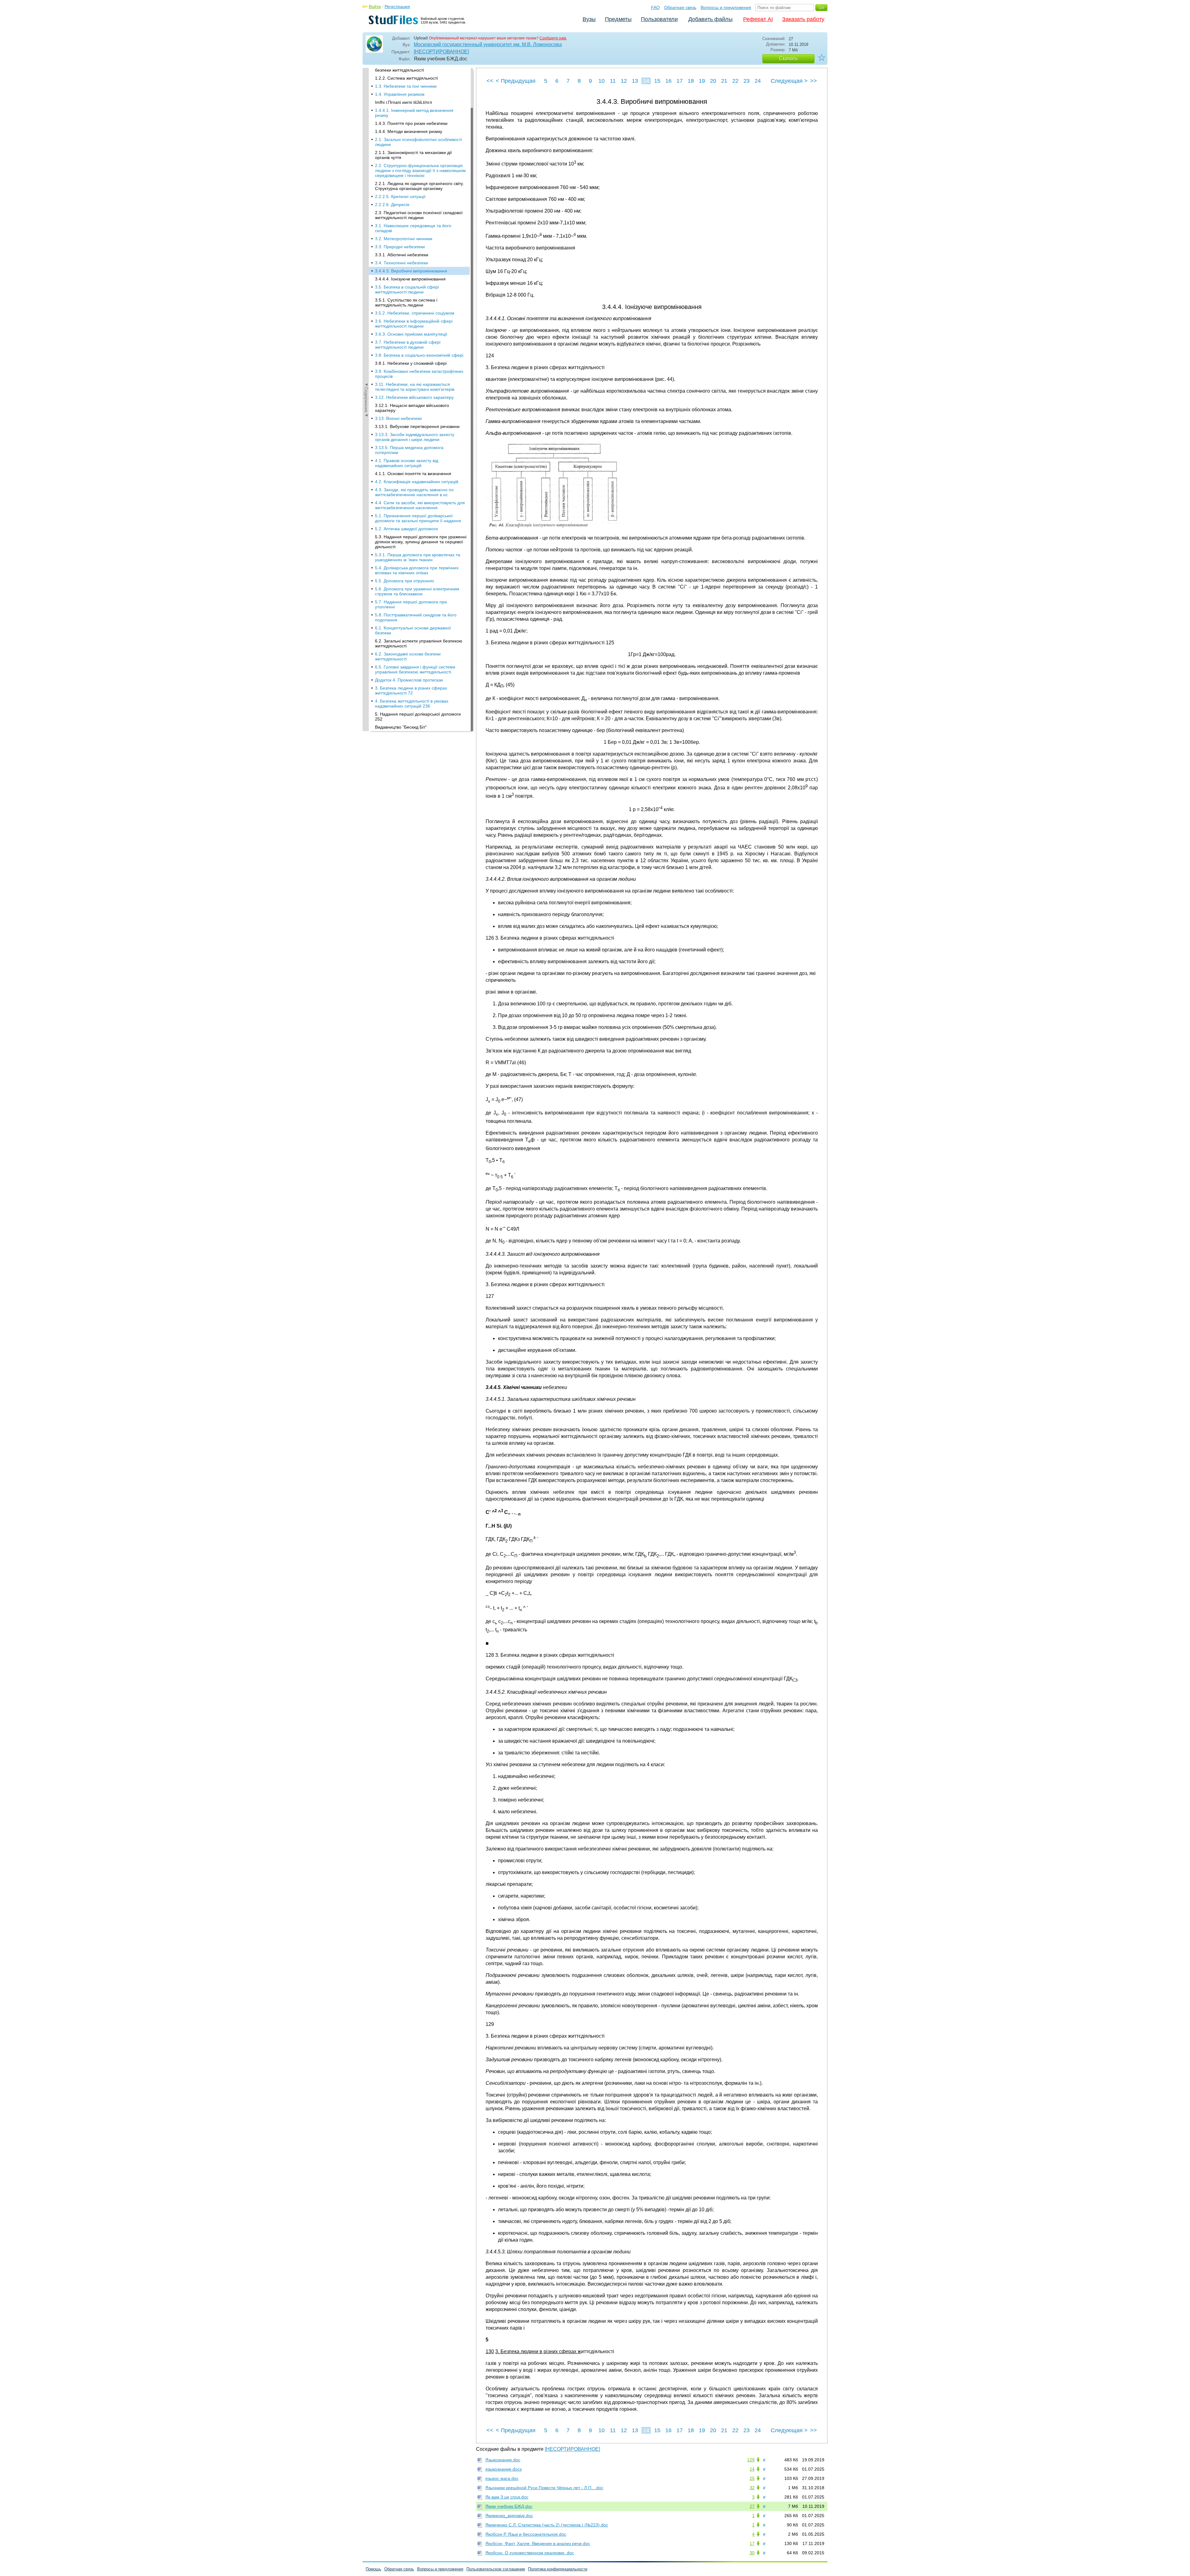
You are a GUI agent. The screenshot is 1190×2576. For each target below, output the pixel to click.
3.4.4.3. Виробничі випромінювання (411, 271)
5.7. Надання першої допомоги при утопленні (411, 604)
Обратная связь (680, 7)
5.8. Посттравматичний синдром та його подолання (416, 617)
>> (813, 81)
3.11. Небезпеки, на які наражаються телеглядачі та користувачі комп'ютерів (415, 387)
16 (668, 81)
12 (624, 81)
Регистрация (397, 7)
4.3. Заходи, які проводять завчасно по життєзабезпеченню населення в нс (414, 492)
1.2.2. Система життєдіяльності (406, 78)
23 (747, 81)
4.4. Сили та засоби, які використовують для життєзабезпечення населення (420, 505)
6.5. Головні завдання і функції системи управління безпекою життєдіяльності (415, 669)
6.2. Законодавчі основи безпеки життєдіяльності (408, 656)
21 (724, 81)
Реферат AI (758, 19)
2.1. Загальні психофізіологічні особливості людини (418, 142)
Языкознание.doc (503, 2460)
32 (752, 2488)
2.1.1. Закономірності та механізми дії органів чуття (413, 155)
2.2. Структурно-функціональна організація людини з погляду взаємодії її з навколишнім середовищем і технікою (420, 170)
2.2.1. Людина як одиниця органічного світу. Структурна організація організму (419, 186)
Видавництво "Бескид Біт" (401, 727)
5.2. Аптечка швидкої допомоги (406, 529)
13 (635, 81)
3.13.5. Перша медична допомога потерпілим (409, 450)
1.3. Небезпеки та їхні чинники (406, 86)
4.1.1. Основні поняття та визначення (413, 474)
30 (752, 2553)
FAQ (655, 7)
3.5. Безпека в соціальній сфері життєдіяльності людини (407, 289)
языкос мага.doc (502, 2478)
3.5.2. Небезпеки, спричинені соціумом (415, 313)
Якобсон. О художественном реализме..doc (530, 2553)
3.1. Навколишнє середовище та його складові (413, 228)
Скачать (788, 58)
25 (752, 2478)
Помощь (373, 2569)
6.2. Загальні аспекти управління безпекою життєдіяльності (419, 643)
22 (735, 81)
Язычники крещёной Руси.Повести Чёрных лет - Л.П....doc (544, 2488)
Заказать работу (803, 19)
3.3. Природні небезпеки (400, 247)
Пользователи (659, 19)
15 (657, 81)
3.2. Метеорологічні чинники (404, 239)
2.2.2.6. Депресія (392, 205)
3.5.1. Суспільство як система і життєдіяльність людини (406, 302)
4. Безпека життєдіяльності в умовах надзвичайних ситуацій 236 (412, 704)
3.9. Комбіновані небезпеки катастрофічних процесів (419, 374)
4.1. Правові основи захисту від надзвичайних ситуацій (407, 463)
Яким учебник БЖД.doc (509, 2506)
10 (602, 81)
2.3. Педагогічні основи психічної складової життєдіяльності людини (419, 215)
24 (758, 81)
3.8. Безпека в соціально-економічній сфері (419, 355)
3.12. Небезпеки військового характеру (414, 397)
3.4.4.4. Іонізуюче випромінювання (410, 279)
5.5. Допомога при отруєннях (405, 581)
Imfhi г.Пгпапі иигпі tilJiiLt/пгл (403, 102)
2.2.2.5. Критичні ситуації (400, 196)
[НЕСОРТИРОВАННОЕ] (441, 52)
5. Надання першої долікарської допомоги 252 (418, 717)
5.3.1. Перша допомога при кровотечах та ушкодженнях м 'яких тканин (418, 557)
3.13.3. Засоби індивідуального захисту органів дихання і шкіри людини (415, 437)
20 (713, 81)
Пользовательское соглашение (496, 2569)
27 (752, 2506)
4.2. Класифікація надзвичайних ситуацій (417, 482)
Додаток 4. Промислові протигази (409, 680)
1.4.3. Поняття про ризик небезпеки (411, 123)
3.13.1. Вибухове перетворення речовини (417, 426)
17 (680, 81)
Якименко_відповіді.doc (509, 2516)
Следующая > (789, 81)
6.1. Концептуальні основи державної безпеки (413, 630)
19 (702, 81)
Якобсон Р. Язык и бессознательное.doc (526, 2534)
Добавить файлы (710, 19)
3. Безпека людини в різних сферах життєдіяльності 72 (411, 690)
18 (691, 81)
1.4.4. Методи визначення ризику (409, 131)
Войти (375, 7)
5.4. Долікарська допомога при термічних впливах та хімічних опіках (417, 570)
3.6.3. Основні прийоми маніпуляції (411, 334)
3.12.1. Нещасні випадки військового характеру (412, 408)
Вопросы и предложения (726, 7)
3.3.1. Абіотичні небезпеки (402, 255)
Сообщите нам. (553, 38)
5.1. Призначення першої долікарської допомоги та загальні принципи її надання (418, 518)
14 (646, 81)
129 (751, 2460)
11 (613, 81)
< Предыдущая (516, 81)
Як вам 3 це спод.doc (507, 2497)
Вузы (589, 19)
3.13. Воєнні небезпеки (398, 418)
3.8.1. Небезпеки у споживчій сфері (411, 363)
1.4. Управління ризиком (400, 94)
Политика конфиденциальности (558, 2569)
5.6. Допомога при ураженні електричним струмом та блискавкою (417, 591)
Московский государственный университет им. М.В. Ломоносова (488, 44)
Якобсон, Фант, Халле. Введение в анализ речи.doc (538, 2543)
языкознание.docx (504, 2469)
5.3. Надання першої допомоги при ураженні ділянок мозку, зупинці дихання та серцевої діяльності (421, 542)
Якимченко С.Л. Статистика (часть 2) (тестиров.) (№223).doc (547, 2525)
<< (490, 81)
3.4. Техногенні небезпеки (401, 263)
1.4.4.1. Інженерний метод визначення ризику (414, 113)
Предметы (618, 19)
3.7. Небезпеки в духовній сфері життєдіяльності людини (408, 345)
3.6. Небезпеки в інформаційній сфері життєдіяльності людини (414, 324)
